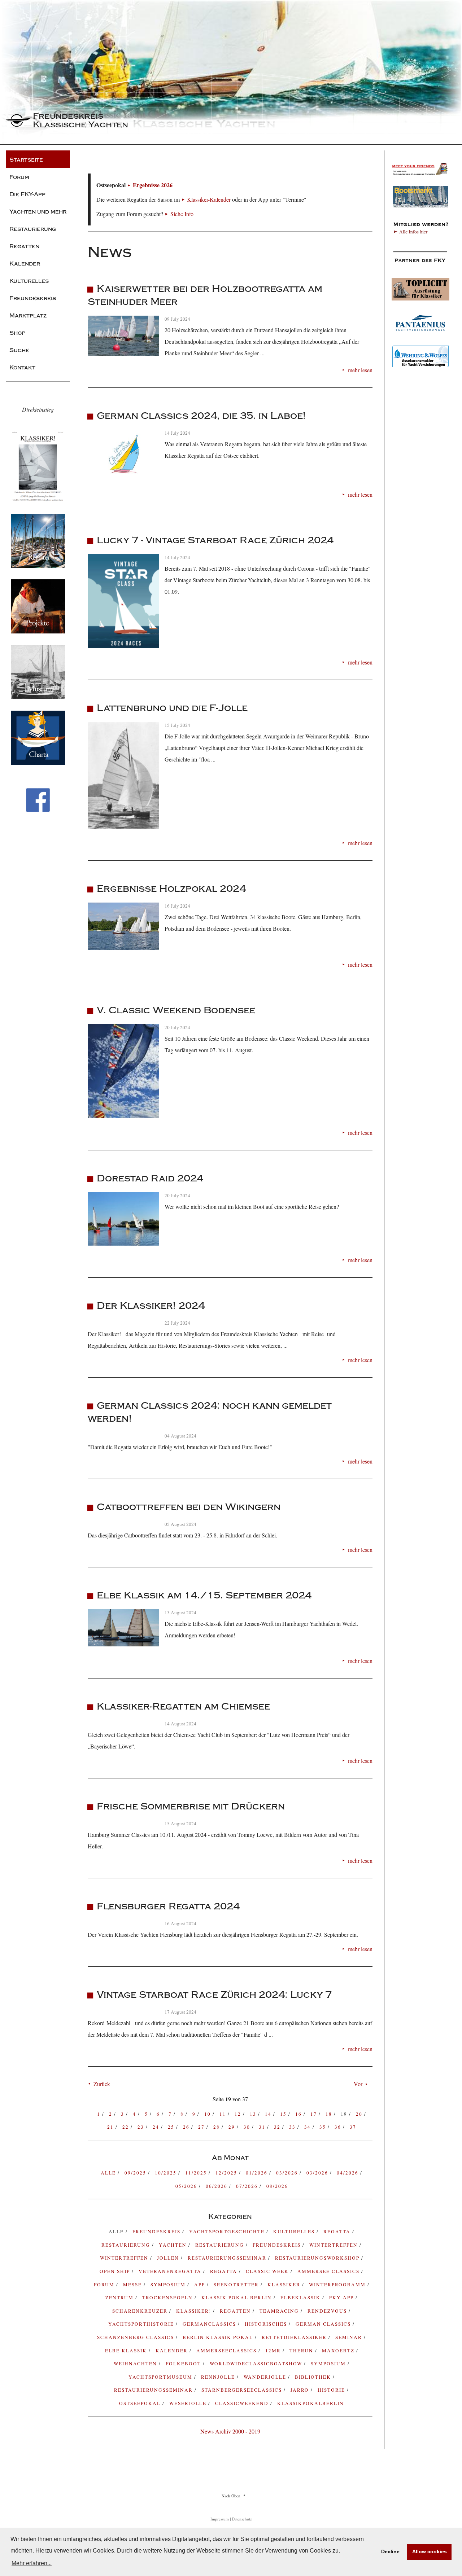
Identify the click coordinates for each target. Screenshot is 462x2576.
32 (278, 2127)
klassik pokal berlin (237, 2298)
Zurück (102, 2084)
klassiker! (195, 2311)
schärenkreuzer (141, 2311)
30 (248, 2127)
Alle (109, 2173)
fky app (342, 2298)
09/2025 (136, 2173)
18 (330, 2114)
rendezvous (328, 2311)
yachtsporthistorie (142, 2324)
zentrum (120, 2298)
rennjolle (219, 2377)
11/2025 (197, 2173)
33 (293, 2127)
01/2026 (258, 2173)
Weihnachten (136, 2364)
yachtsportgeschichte (228, 2231)
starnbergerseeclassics (243, 2390)
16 (299, 2114)
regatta (338, 2231)
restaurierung (127, 2245)
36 (339, 2127)
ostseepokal (141, 2403)
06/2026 (217, 2186)
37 (353, 2127)
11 (224, 2114)
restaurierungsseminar (154, 2390)
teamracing (280, 2311)
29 (233, 2127)
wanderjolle (266, 2377)
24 (157, 2127)
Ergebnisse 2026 (153, 185)
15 (284, 2114)
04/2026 (348, 2173)
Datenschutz (242, 2519)
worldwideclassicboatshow (257, 2364)
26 (187, 2127)
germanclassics (210, 2324)
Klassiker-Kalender (209, 199)
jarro (301, 2390)
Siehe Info (182, 214)
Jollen (169, 2258)
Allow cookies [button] (430, 2551)
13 (254, 2114)
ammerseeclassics (227, 2351)
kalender (173, 2351)
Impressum (220, 2519)
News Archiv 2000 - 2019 (230, 2431)
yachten (174, 2245)
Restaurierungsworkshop (318, 2258)
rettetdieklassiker (295, 2337)
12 (239, 2114)
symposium (169, 2285)
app (201, 2285)
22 (127, 2127)
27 (202, 2127)
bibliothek (314, 2377)
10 (208, 2114)
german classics (324, 2324)
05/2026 (187, 2186)
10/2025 (167, 2173)
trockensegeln (168, 2298)
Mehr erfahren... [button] (32, 2563)
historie (332, 2390)
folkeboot (184, 2364)
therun (302, 2351)
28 (217, 2127)
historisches (267, 2324)
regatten (236, 2311)
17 (315, 2114)
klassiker (285, 2285)
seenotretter (237, 2285)
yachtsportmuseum (161, 2377)
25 (172, 2127)
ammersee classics (329, 2271)
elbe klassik (127, 2351)
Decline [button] (390, 2551)
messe (133, 2285)
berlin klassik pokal (219, 2337)
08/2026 (277, 2186)
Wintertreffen (334, 2245)
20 (360, 2114)
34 (308, 2127)
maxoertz (339, 2351)
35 (324, 2127)
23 (142, 2127)
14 (269, 2114)
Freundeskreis (278, 2245)
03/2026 (288, 2173)
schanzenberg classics (136, 2337)
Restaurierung (221, 2245)
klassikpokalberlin (311, 2403)
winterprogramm (338, 2285)
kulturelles (295, 2231)
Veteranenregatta (171, 2271)
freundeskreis (157, 2231)
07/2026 (248, 2186)
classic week (268, 2271)
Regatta (225, 2271)
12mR (274, 2351)
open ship (116, 2271)
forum (105, 2285)
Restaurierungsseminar (228, 2258)
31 (263, 2127)
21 (111, 2127)
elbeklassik (301, 2298)
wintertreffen (125, 2258)
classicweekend (243, 2403)
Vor (358, 2084)
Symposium (329, 2364)
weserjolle (189, 2403)
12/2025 (227, 2173)
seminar (350, 2337)
